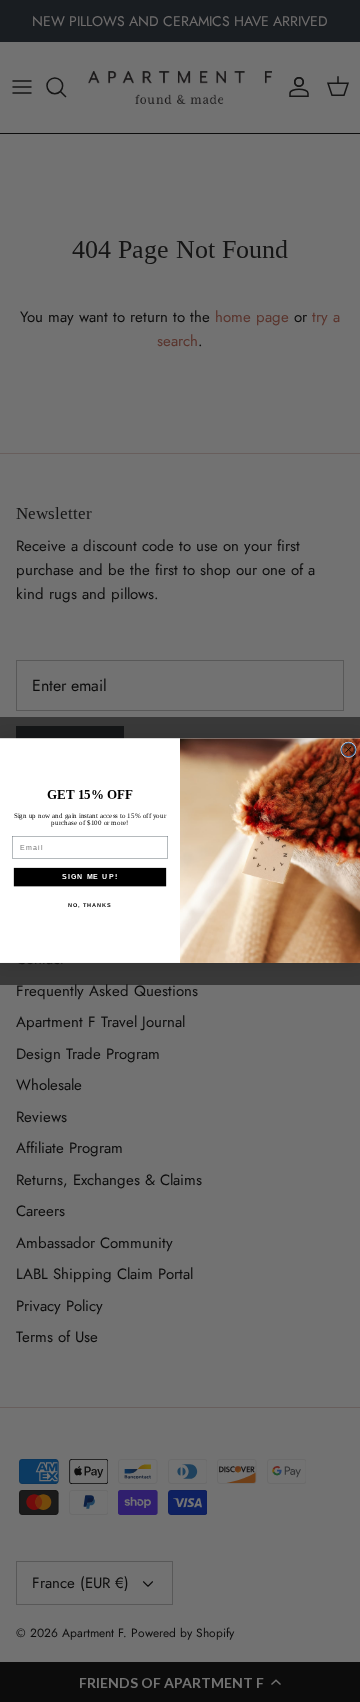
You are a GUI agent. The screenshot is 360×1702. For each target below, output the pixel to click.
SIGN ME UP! (90, 877)
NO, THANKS (90, 905)
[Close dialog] (349, 750)
